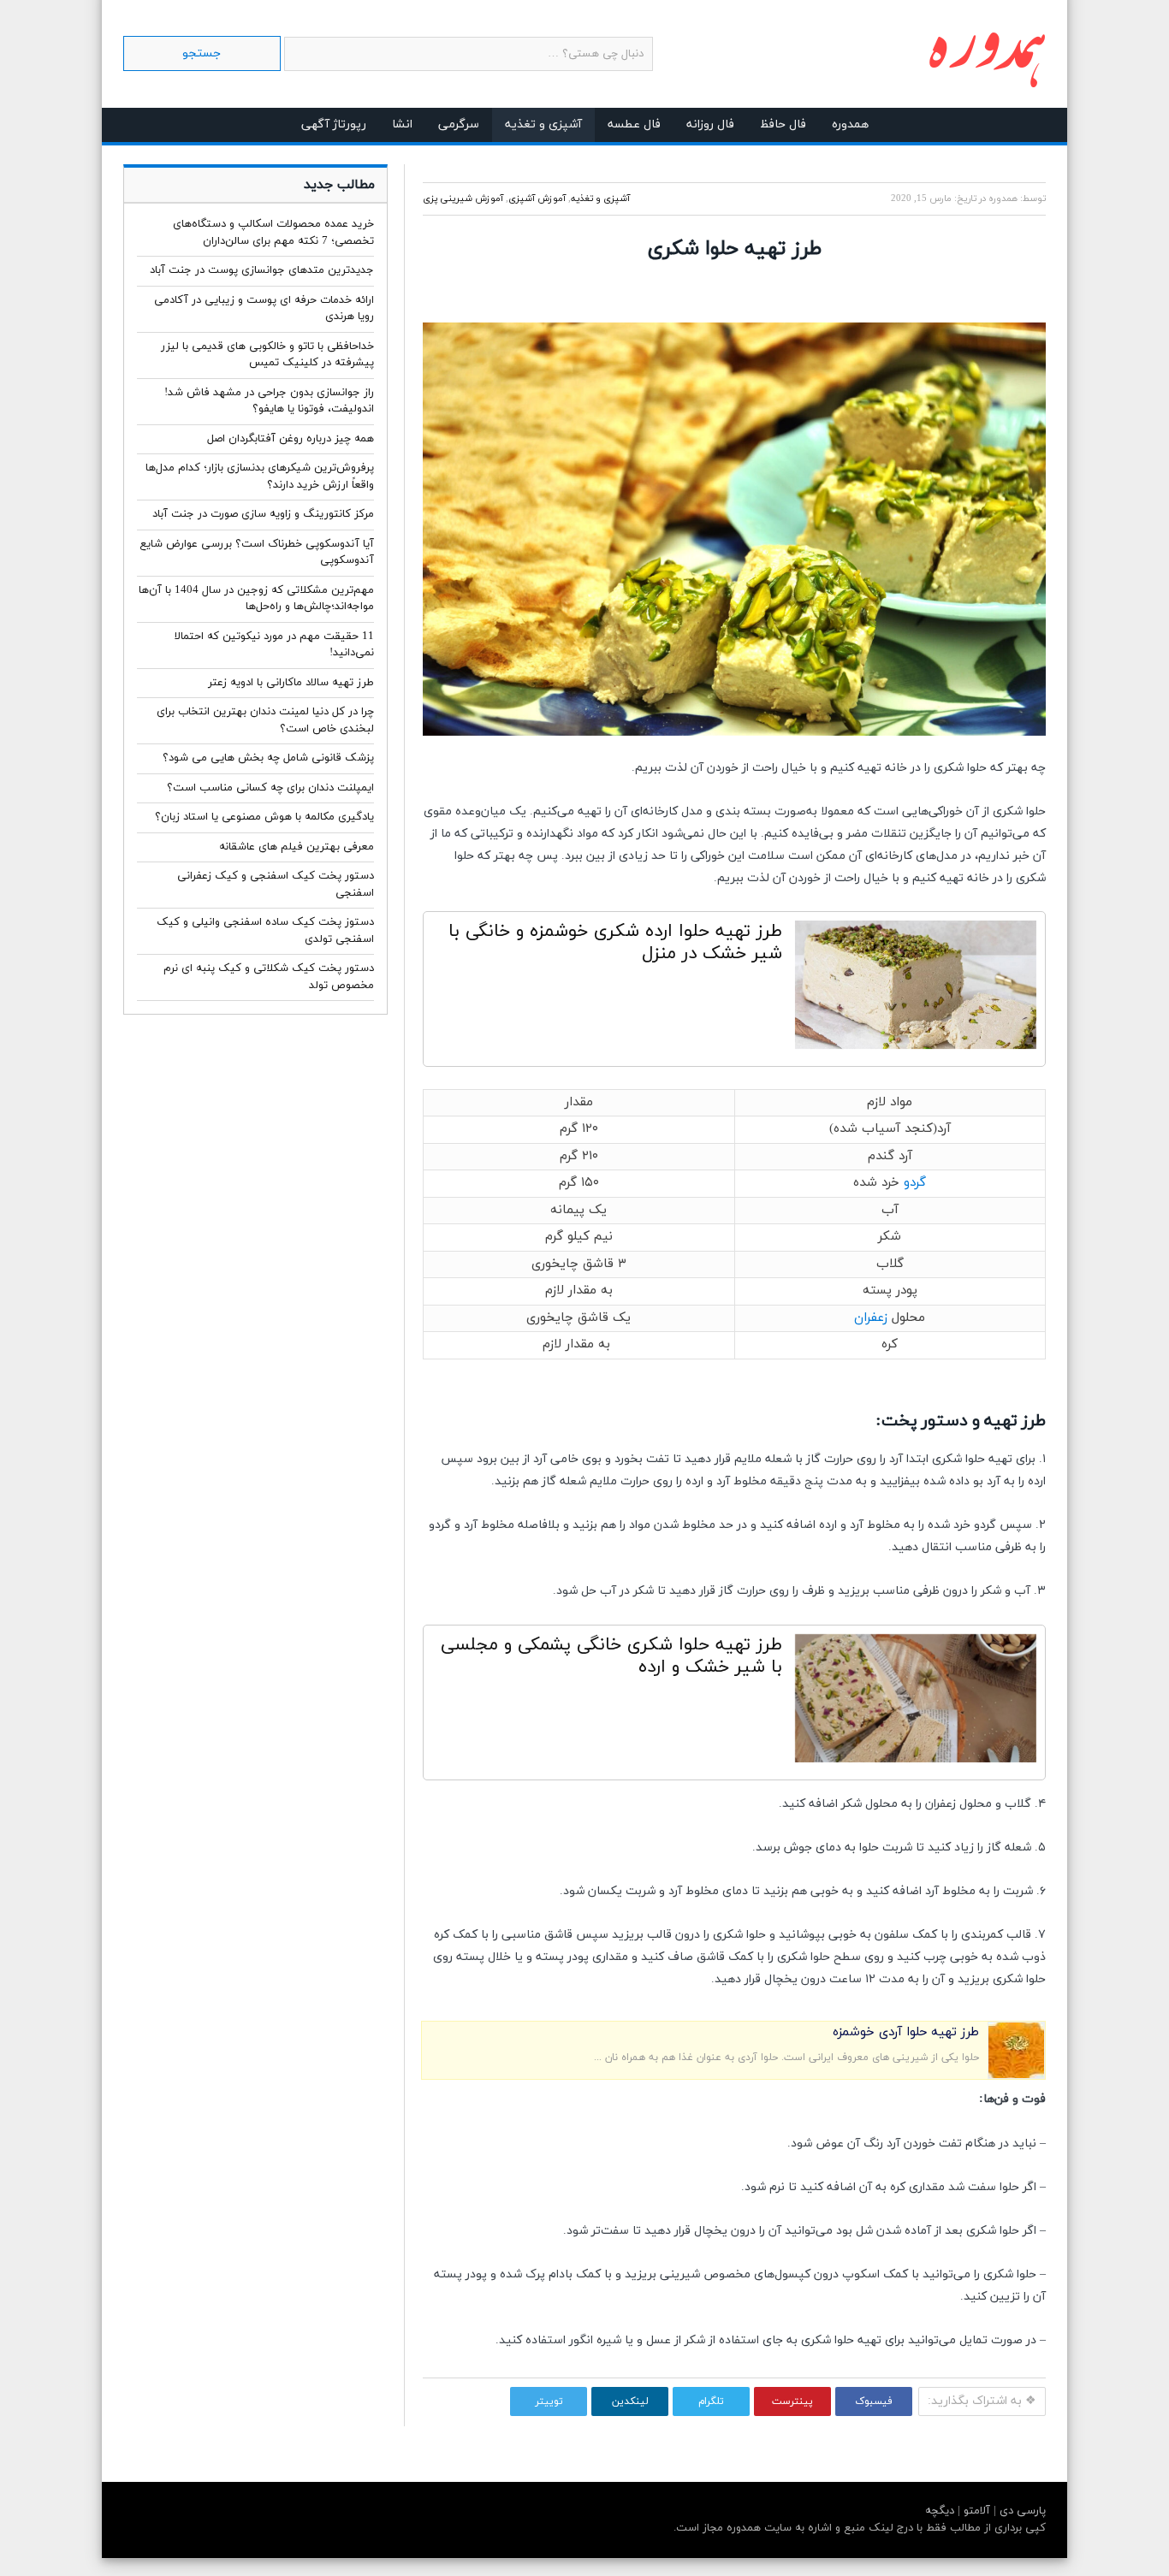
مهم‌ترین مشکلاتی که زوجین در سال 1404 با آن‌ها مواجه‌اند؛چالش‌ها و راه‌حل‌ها (256, 599)
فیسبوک (874, 2401)
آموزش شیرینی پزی (463, 198)
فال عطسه (634, 124)
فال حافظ (783, 124)
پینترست (792, 2401)
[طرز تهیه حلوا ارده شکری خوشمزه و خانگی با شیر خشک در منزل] (916, 989)
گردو (915, 1183)
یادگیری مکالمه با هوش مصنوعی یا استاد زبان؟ (264, 817)
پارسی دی (1021, 2511)
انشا (402, 124)
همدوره (850, 124)
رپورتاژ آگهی (334, 124)
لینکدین (630, 2401)
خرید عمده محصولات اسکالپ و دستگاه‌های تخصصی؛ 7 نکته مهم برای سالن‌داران (273, 233)
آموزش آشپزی (537, 198)
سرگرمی (459, 124)
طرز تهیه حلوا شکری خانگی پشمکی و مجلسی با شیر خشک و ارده (611, 1656)
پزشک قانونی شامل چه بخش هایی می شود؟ (268, 758)
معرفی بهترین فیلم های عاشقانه (297, 847)
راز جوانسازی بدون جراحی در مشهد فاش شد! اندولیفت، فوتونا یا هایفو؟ (269, 401)
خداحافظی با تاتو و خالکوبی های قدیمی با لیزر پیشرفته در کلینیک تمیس (267, 355)
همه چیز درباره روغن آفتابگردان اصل (291, 439)
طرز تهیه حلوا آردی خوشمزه (906, 2032)
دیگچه (940, 2511)
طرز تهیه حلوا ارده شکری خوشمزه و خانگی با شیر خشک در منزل (615, 943)
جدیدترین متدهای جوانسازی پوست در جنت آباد (262, 270)
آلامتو (975, 2511)
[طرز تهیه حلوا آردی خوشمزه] (1016, 2075)
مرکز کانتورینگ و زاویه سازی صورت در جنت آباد (263, 514)
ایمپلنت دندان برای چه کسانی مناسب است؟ (270, 788)
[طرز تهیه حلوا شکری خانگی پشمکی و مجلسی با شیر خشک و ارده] (916, 1703)
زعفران (871, 1318)
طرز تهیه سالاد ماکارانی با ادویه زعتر (291, 683)
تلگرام (711, 2401)
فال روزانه (710, 124)
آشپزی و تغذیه (543, 124)
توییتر (549, 2401)
